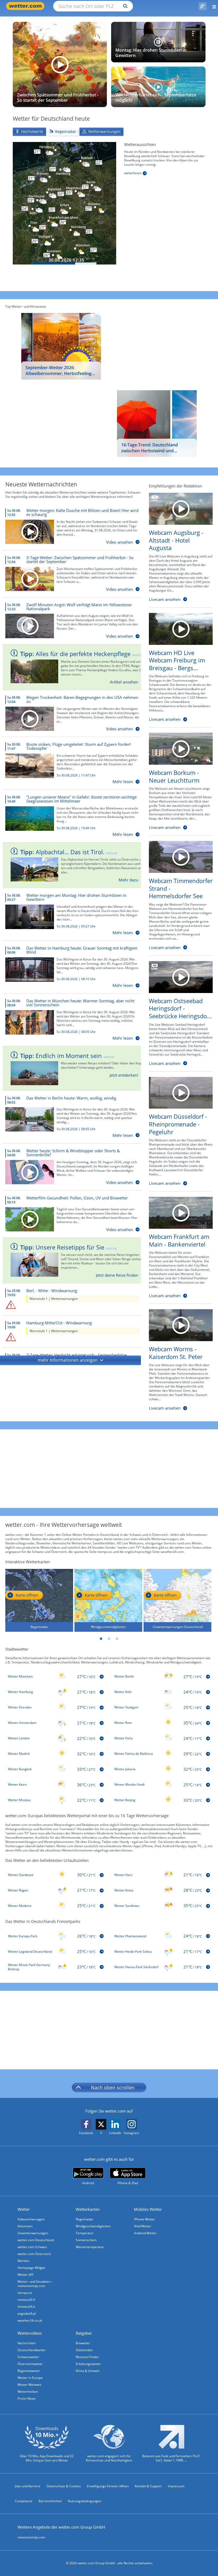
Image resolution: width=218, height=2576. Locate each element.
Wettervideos (30, 2333)
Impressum (176, 2486)
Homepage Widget (31, 2268)
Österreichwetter (30, 2364)
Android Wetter (145, 2233)
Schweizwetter (28, 2357)
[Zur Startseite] (27, 6)
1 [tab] (101, 1639)
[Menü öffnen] (212, 6)
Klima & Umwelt (88, 2371)
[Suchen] (124, 6)
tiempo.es (25, 2293)
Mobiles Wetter (148, 2209)
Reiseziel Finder (87, 2357)
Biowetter (83, 2343)
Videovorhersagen (31, 2219)
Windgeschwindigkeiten (93, 2226)
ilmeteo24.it (26, 2307)
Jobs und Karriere (28, 2486)
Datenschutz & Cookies (64, 2486)
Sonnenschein (86, 2240)
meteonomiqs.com (31, 2537)
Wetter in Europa (30, 2378)
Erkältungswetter (88, 2364)
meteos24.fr (27, 2300)
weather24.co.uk (30, 2320)
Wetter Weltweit (29, 2385)
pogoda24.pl (27, 2313)
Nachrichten (27, 2343)
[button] (70, 1360)
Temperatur (85, 2233)
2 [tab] (109, 1639)
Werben (23, 2261)
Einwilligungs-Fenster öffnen (108, 2486)
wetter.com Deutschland (36, 2240)
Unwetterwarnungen (33, 2233)
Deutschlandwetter (32, 2350)
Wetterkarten (88, 2209)
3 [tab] (117, 1639)
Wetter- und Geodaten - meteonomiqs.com (35, 2284)
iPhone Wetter (144, 2219)
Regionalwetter (29, 2371)
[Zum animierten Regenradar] (64, 203)
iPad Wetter (143, 2226)
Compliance (24, 2501)
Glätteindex (84, 2350)
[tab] (29, 132)
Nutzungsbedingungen (85, 2501)
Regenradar (85, 2219)
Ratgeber (84, 2333)
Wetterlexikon (28, 2392)
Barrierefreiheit (50, 2501)
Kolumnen (25, 2226)
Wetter (24, 2209)
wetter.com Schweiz (32, 2247)
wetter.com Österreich (34, 2254)
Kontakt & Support (148, 2486)
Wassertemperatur (90, 2247)
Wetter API (25, 2275)
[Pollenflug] (203, 6)
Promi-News (27, 2398)
